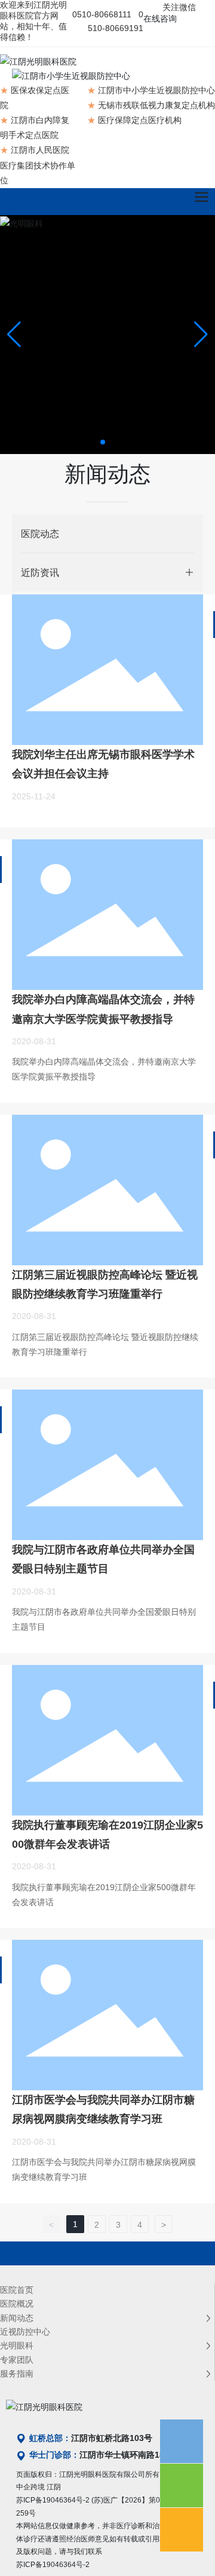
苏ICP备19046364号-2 (53, 2500)
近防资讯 (40, 572)
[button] (103, 442)
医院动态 (40, 533)
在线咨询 (160, 19)
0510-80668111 (102, 14)
